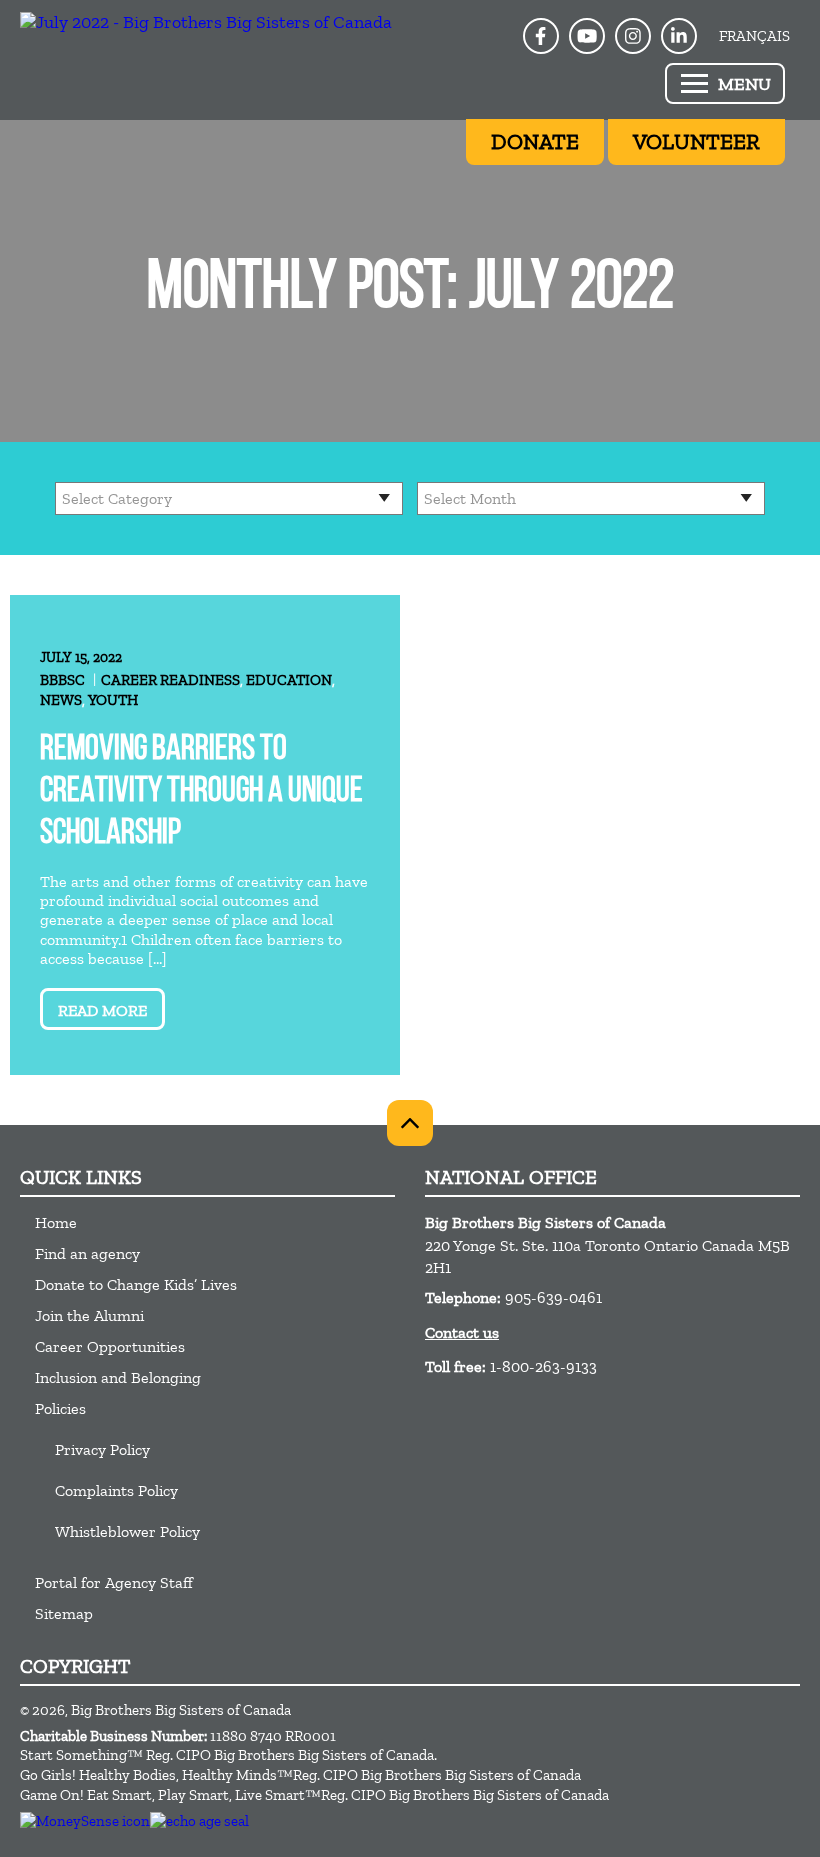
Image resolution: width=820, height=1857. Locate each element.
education (289, 680)
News (61, 700)
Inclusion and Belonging (118, 1377)
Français (754, 36)
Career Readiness (170, 680)
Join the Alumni (89, 1315)
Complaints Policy (116, 1490)
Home (56, 1222)
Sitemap (64, 1613)
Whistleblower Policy (127, 1531)
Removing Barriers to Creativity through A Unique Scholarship (201, 792)
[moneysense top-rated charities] (85, 1821)
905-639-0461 (553, 1297)
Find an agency (87, 1253)
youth (113, 700)
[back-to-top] (410, 1123)
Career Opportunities (110, 1346)
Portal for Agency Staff (114, 1582)
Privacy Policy (102, 1449)
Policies (60, 1408)
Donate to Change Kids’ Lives (136, 1284)
